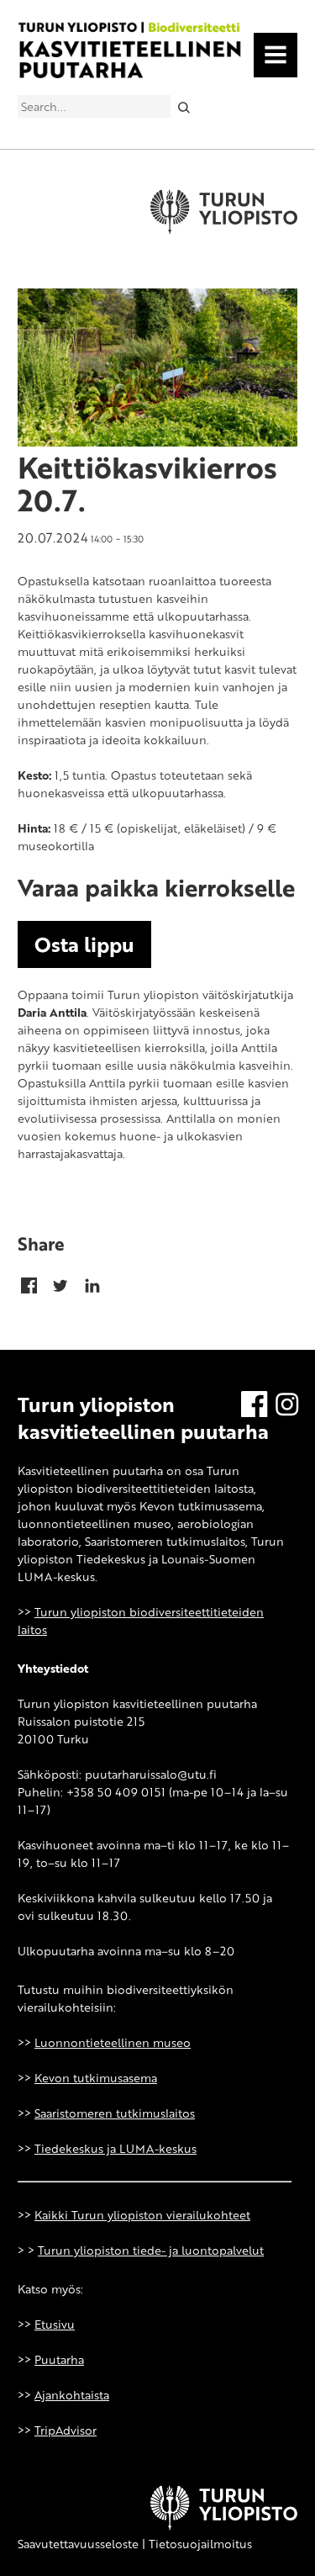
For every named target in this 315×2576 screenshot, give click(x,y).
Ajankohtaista (72, 2395)
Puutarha (59, 2359)
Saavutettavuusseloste (78, 2544)
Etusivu (55, 2324)
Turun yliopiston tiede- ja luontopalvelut (151, 2250)
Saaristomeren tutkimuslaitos (115, 2113)
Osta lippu (84, 944)
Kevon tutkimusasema (96, 2078)
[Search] (184, 106)
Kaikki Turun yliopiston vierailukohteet (142, 2215)
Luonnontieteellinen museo (113, 2042)
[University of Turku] (224, 2526)
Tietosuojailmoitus (200, 2544)
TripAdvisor (66, 2430)
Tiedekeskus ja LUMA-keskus (115, 2148)
